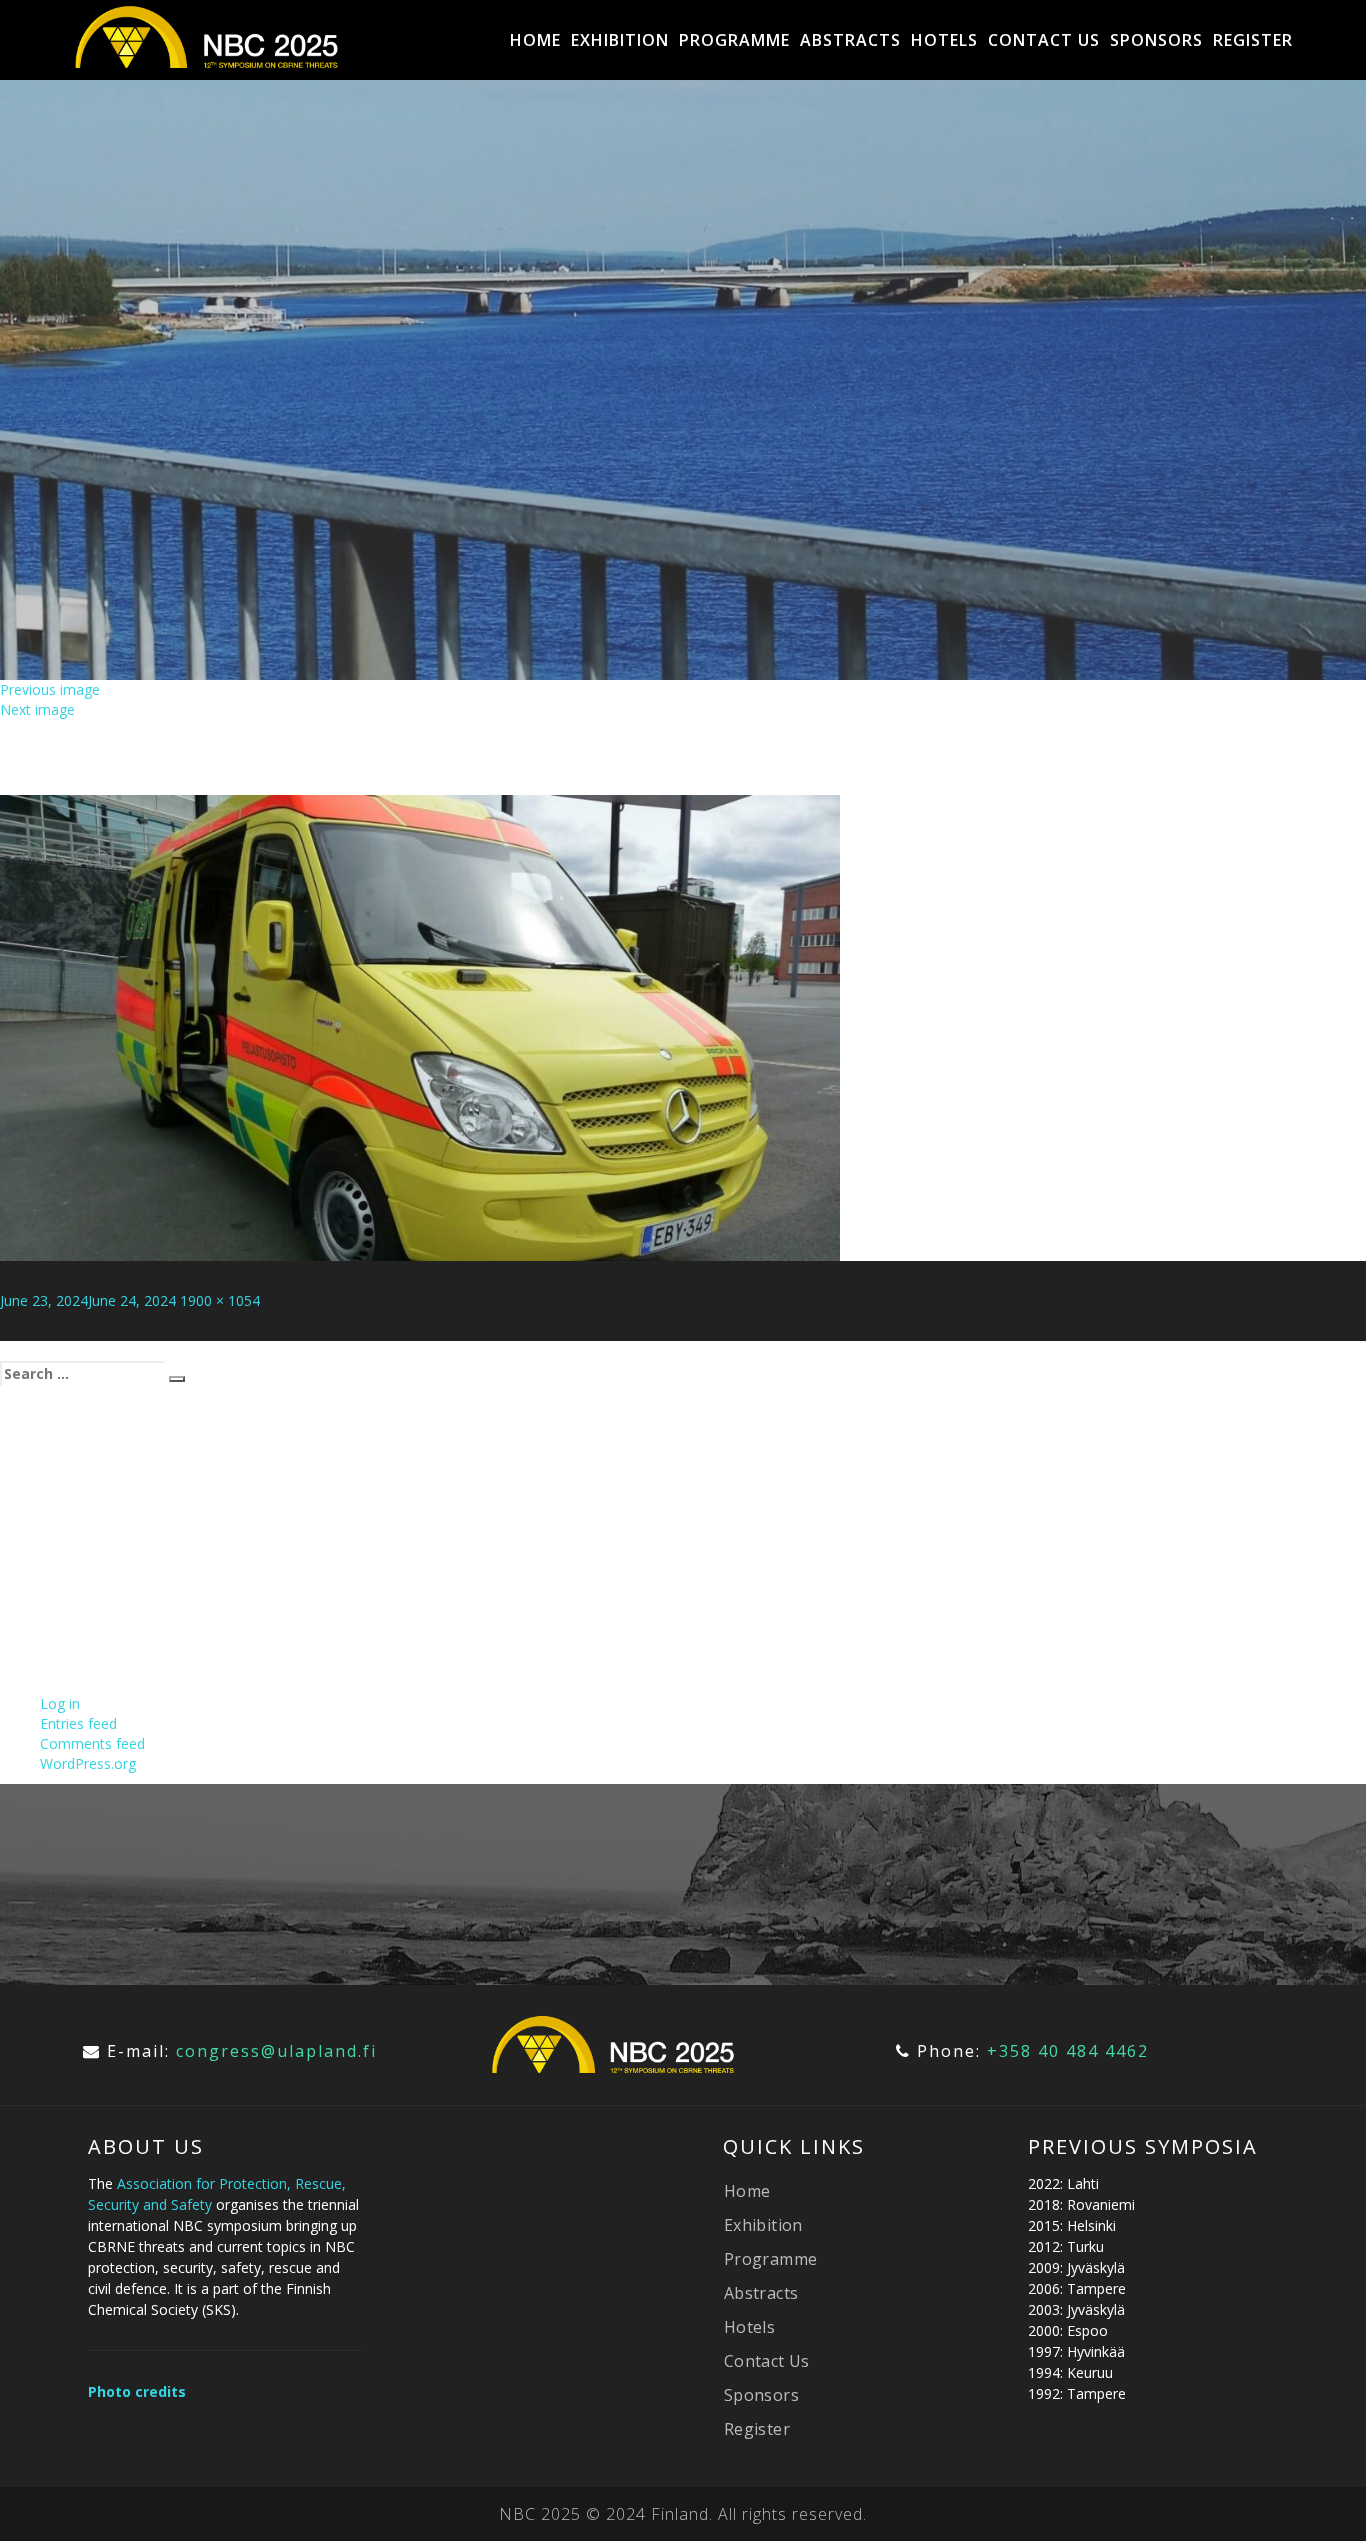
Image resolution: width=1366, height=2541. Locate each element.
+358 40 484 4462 (1068, 2051)
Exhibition (620, 40)
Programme (734, 40)
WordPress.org (88, 1763)
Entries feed (78, 1723)
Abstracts (850, 40)
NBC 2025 (540, 2514)
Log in (60, 1703)
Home (535, 40)
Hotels (944, 40)
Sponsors (1156, 40)
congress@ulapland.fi (276, 2051)
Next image (37, 709)
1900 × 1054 (220, 1300)
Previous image (50, 689)
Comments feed (92, 1743)
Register (1253, 40)
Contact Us (1044, 40)
